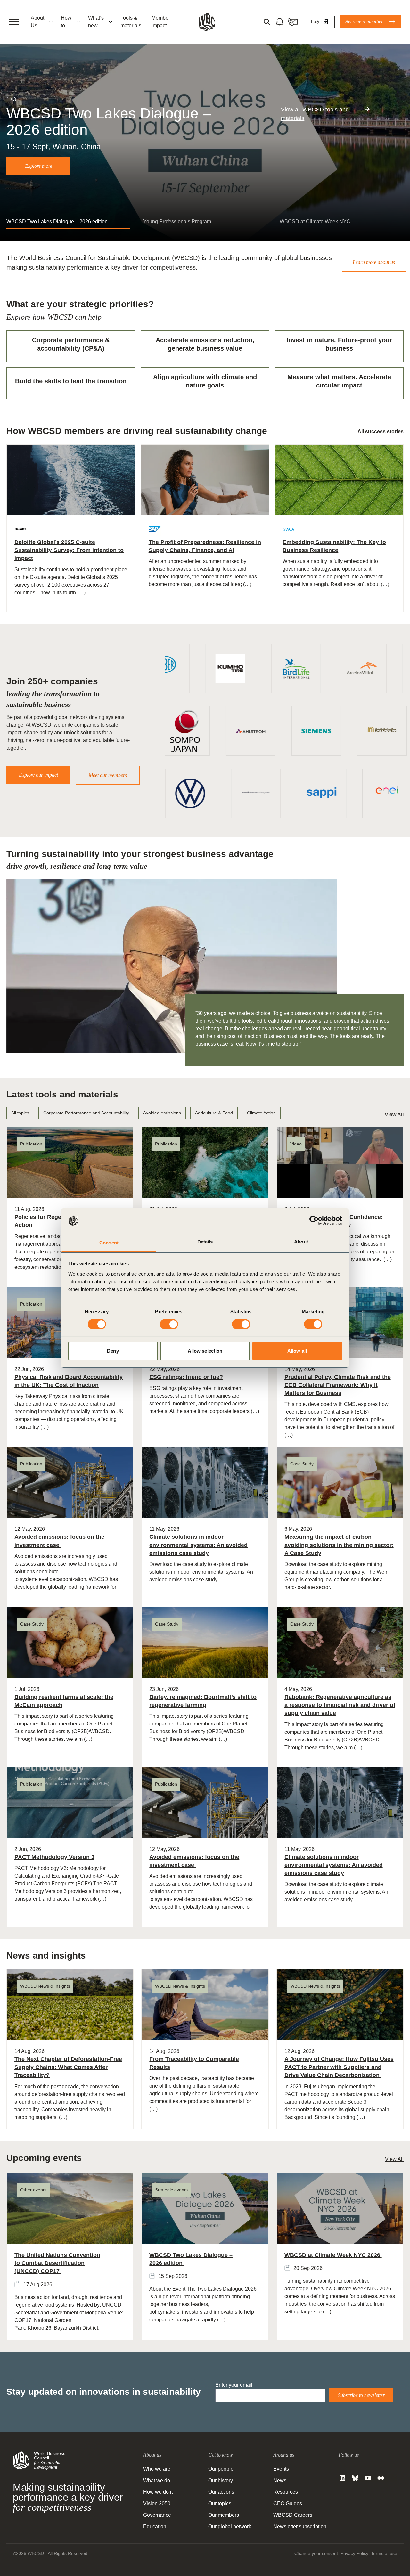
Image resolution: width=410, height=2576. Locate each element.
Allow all (297, 1351)
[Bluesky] (355, 2478)
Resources (286, 2492)
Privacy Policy (354, 2553)
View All (394, 1115)
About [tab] (301, 1242)
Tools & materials (131, 22)
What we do (157, 2480)
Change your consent (316, 2553)
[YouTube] (368, 2478)
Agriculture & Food (214, 1113)
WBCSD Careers (293, 2515)
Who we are (157, 2469)
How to (66, 22)
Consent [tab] (109, 1243)
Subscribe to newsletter (361, 2395)
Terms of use (384, 2553)
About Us (37, 22)
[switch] (169, 1324)
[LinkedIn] (342, 2478)
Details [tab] (205, 1242)
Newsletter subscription (300, 2527)
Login (316, 22)
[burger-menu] (14, 22)
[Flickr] (381, 2478)
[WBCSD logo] (207, 22)
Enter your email (234, 2385)
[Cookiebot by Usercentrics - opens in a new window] (314, 1220)
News (280, 2480)
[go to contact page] (292, 22)
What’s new (96, 22)
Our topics (220, 2503)
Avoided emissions (162, 1113)
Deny (113, 1351)
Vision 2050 (157, 2503)
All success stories (381, 432)
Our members (224, 2515)
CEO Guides (288, 2503)
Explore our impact (38, 775)
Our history (221, 2480)
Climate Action (261, 1113)
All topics (20, 1113)
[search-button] (267, 22)
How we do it (158, 2492)
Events (281, 2469)
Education (155, 2527)
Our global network (230, 2527)
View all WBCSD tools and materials (315, 114)
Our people (221, 2469)
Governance (157, 2515)
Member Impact (161, 22)
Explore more (39, 166)
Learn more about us (374, 262)
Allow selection (205, 1351)
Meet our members (108, 775)
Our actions (221, 2492)
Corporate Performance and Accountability (86, 1113)
